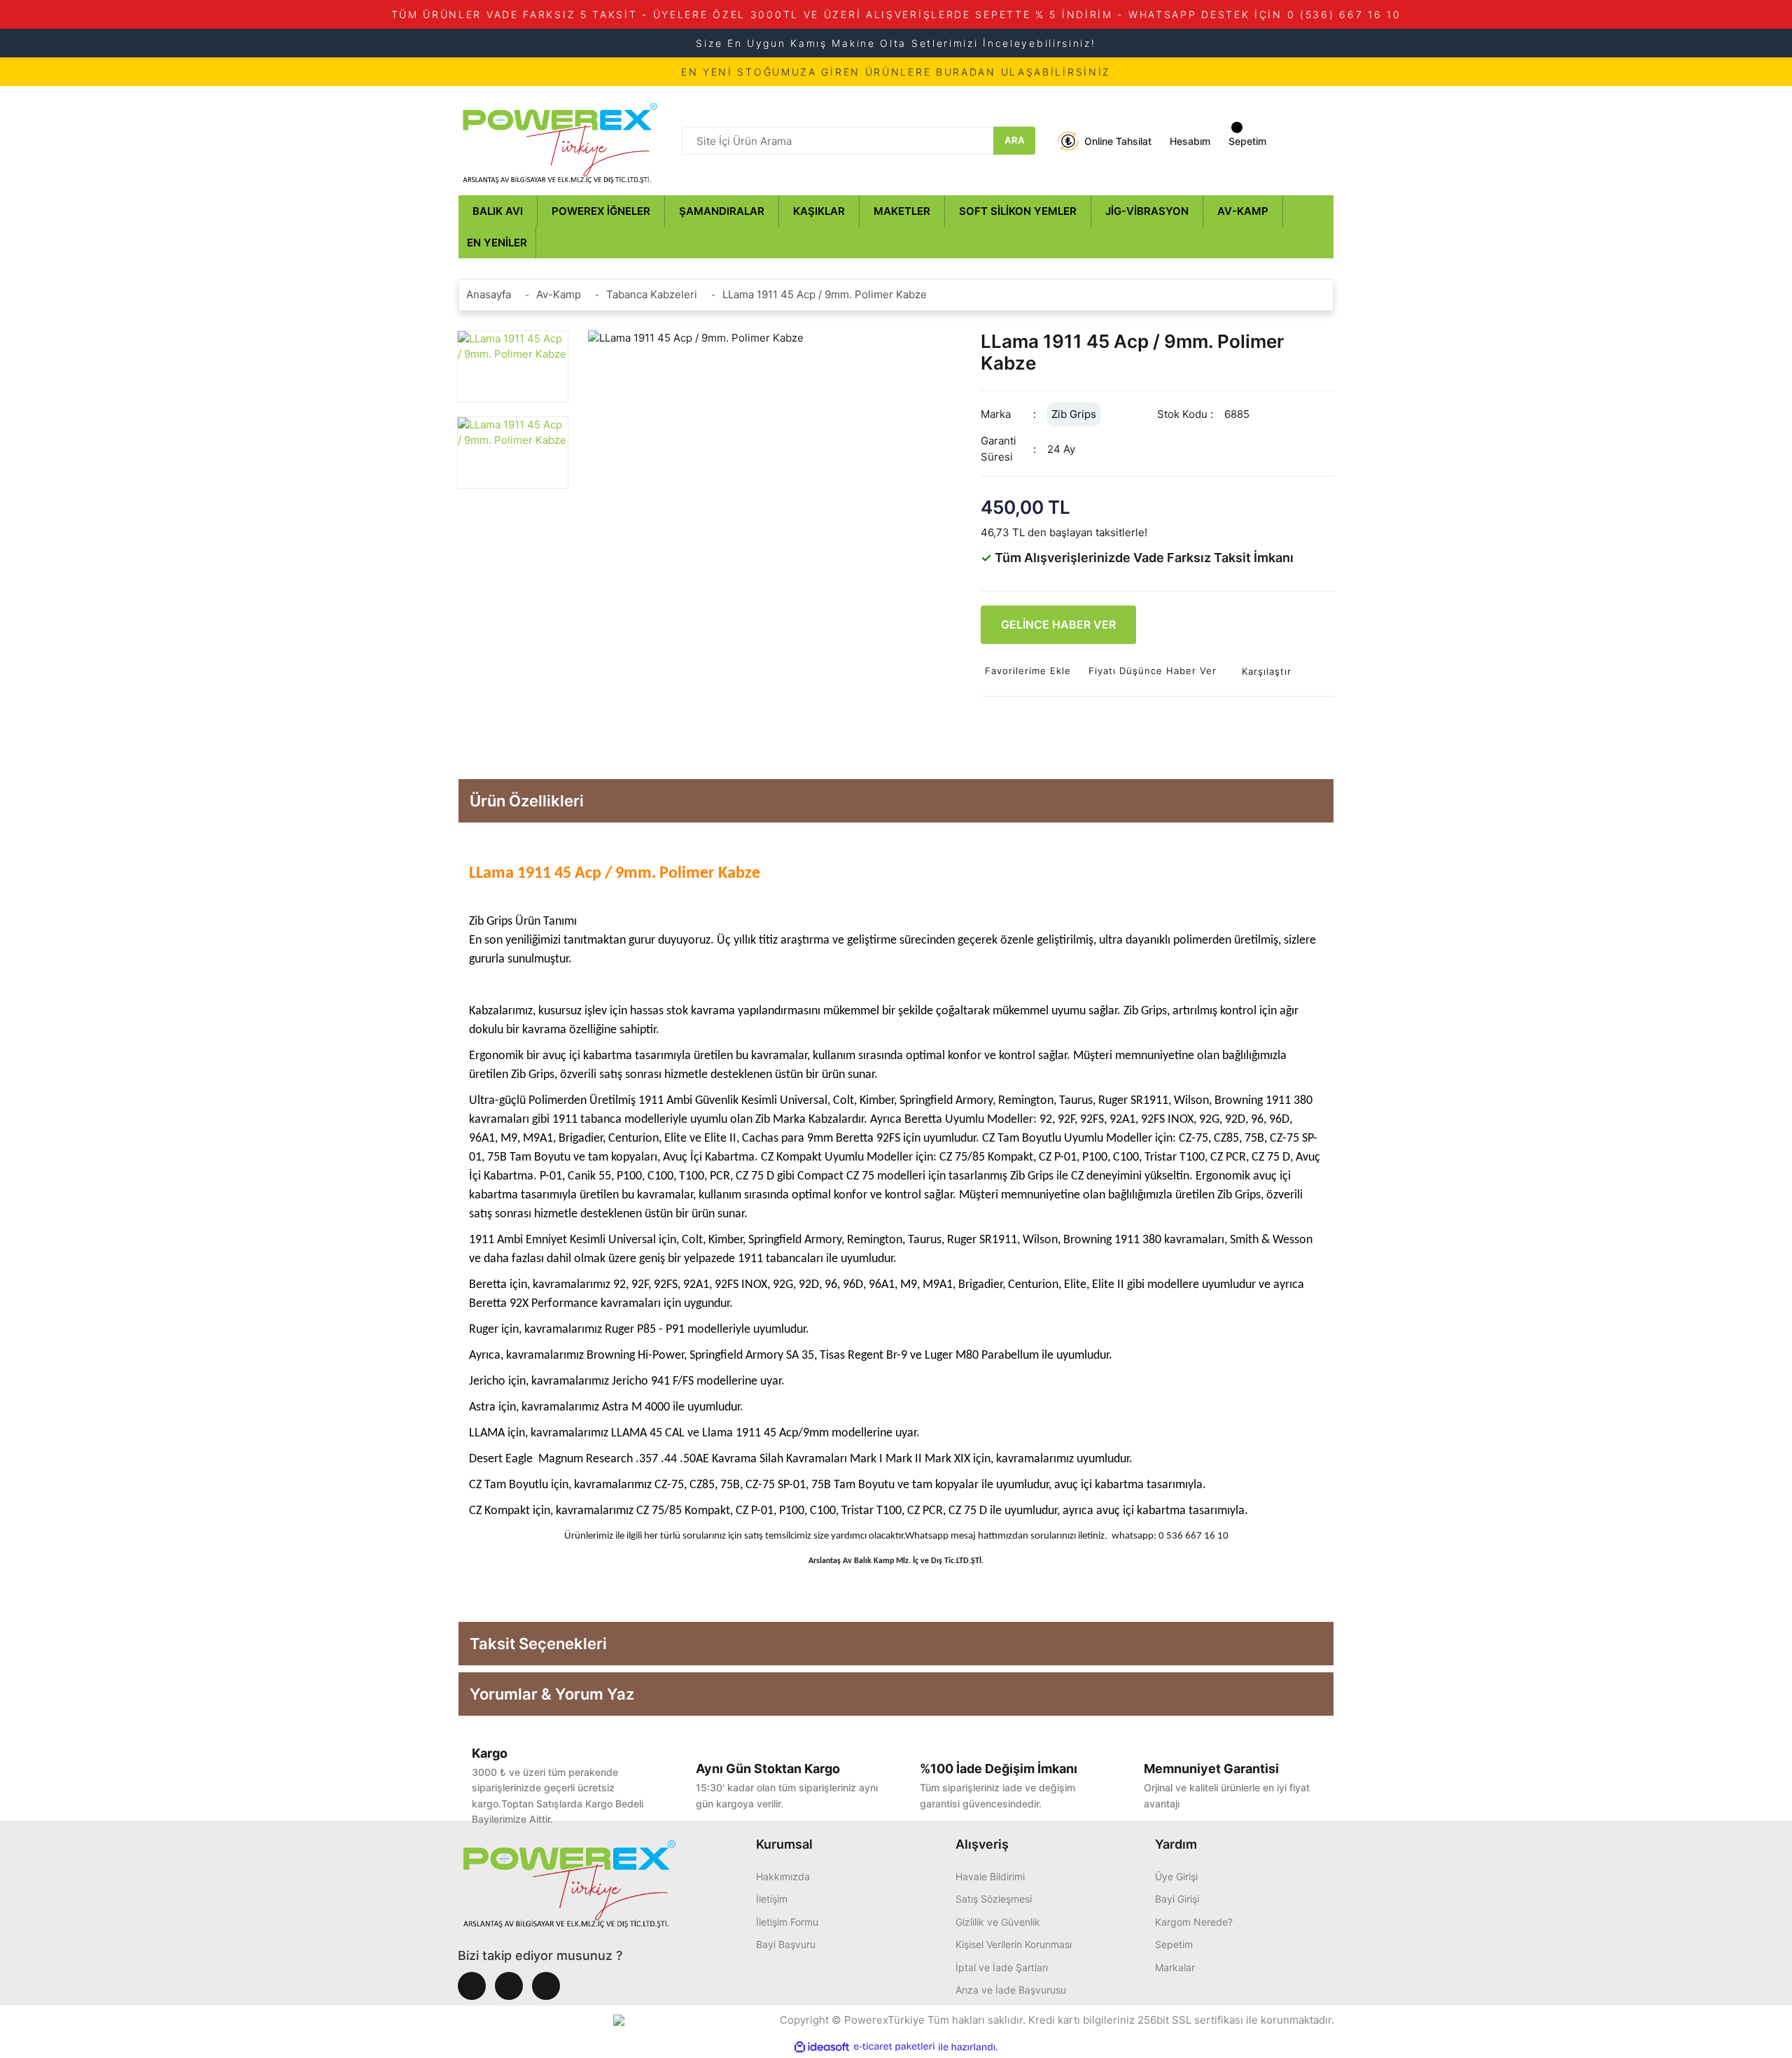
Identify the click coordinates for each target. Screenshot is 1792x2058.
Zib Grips (1074, 414)
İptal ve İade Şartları (1002, 1967)
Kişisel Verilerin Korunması (1014, 1944)
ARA (1015, 140)
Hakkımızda (783, 1876)
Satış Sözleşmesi (994, 1899)
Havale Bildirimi (990, 1876)
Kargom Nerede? (1194, 1922)
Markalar (1175, 1967)
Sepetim (1174, 1944)
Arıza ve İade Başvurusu (1011, 1990)
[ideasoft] (822, 2047)
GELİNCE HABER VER (1058, 624)
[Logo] (560, 140)
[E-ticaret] (894, 2047)
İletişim (772, 1899)
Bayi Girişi (1177, 1899)
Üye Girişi (1176, 1876)
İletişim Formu (787, 1922)
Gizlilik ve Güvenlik (998, 1922)
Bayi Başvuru (786, 1944)
